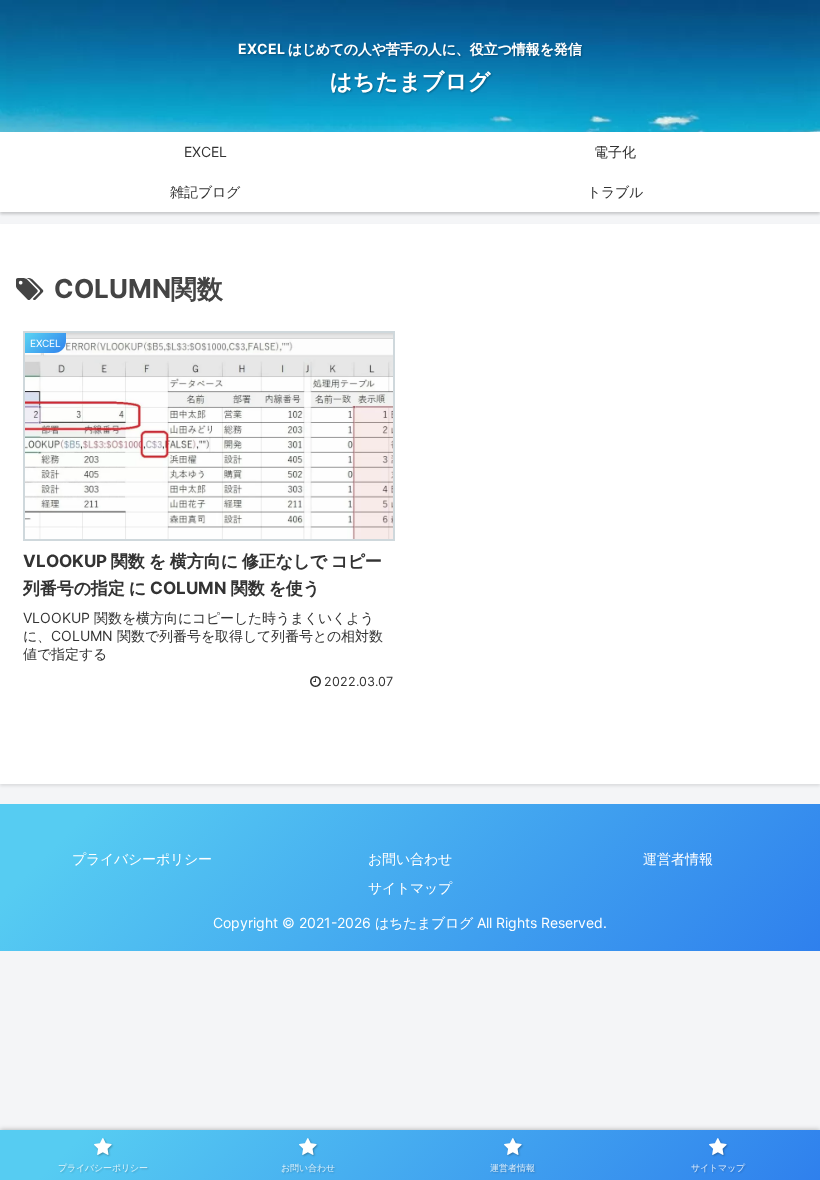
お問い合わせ (410, 858)
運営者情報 (678, 858)
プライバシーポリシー (142, 858)
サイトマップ (410, 887)
